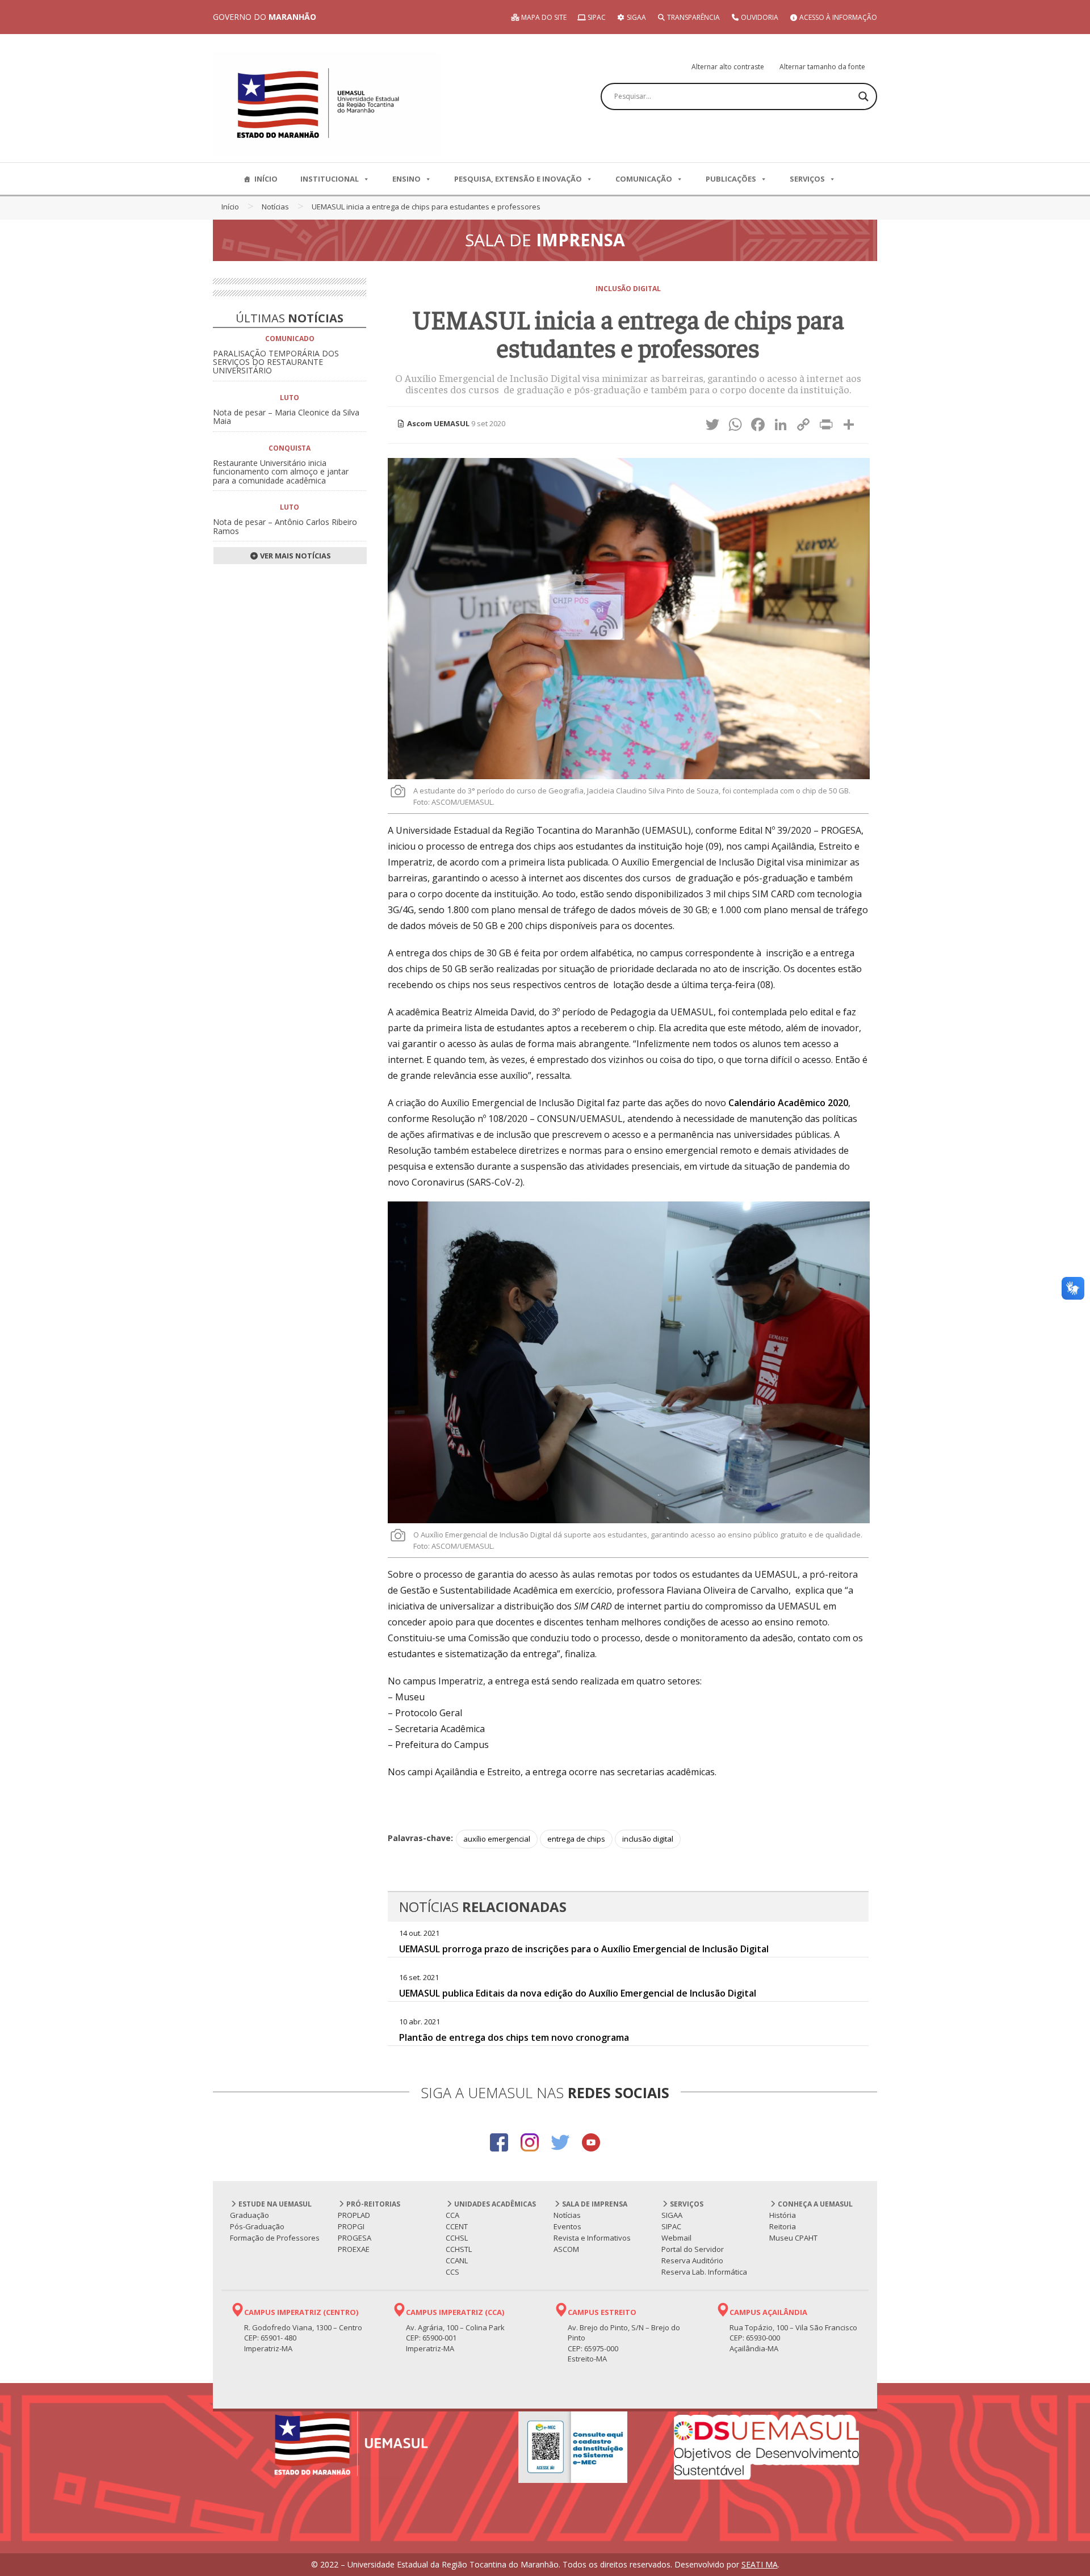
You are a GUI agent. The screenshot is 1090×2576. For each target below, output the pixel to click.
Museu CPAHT (793, 2238)
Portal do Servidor (693, 2249)
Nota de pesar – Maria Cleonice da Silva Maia (286, 417)
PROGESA (355, 2238)
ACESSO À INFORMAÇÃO (837, 17)
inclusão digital (648, 1839)
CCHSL (457, 2238)
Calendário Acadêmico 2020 (788, 1103)
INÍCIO (266, 179)
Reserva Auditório (692, 2260)
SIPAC (596, 17)
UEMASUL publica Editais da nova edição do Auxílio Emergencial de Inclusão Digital (578, 1993)
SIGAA (636, 17)
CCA (452, 2215)
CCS (452, 2272)
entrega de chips (576, 1839)
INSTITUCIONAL (330, 179)
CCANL (457, 2260)
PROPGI (351, 2226)
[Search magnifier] (863, 96)
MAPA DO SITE (543, 17)
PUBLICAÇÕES (731, 179)
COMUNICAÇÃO (644, 179)
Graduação (250, 2215)
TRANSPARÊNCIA (693, 17)
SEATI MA (760, 2564)
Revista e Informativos (592, 2238)
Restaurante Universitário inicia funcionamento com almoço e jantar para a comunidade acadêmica (281, 472)
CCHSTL (459, 2249)
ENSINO (406, 179)
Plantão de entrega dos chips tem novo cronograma (514, 2037)
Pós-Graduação (257, 2226)
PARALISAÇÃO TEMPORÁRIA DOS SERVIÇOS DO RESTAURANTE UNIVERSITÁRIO (276, 362)
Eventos (567, 2226)
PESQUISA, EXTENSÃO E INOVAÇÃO (518, 179)
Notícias (275, 207)
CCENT (457, 2226)
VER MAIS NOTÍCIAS (295, 556)
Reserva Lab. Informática (704, 2272)
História (783, 2215)
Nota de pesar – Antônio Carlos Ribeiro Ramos (285, 526)
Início (230, 207)
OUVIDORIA (759, 17)
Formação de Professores (275, 2238)
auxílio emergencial (497, 1839)
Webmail (676, 2238)
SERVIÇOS (807, 179)
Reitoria (783, 2226)
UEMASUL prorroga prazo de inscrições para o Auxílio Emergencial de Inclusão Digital (584, 1949)
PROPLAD (354, 2215)
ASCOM (566, 2249)
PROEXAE (354, 2249)
